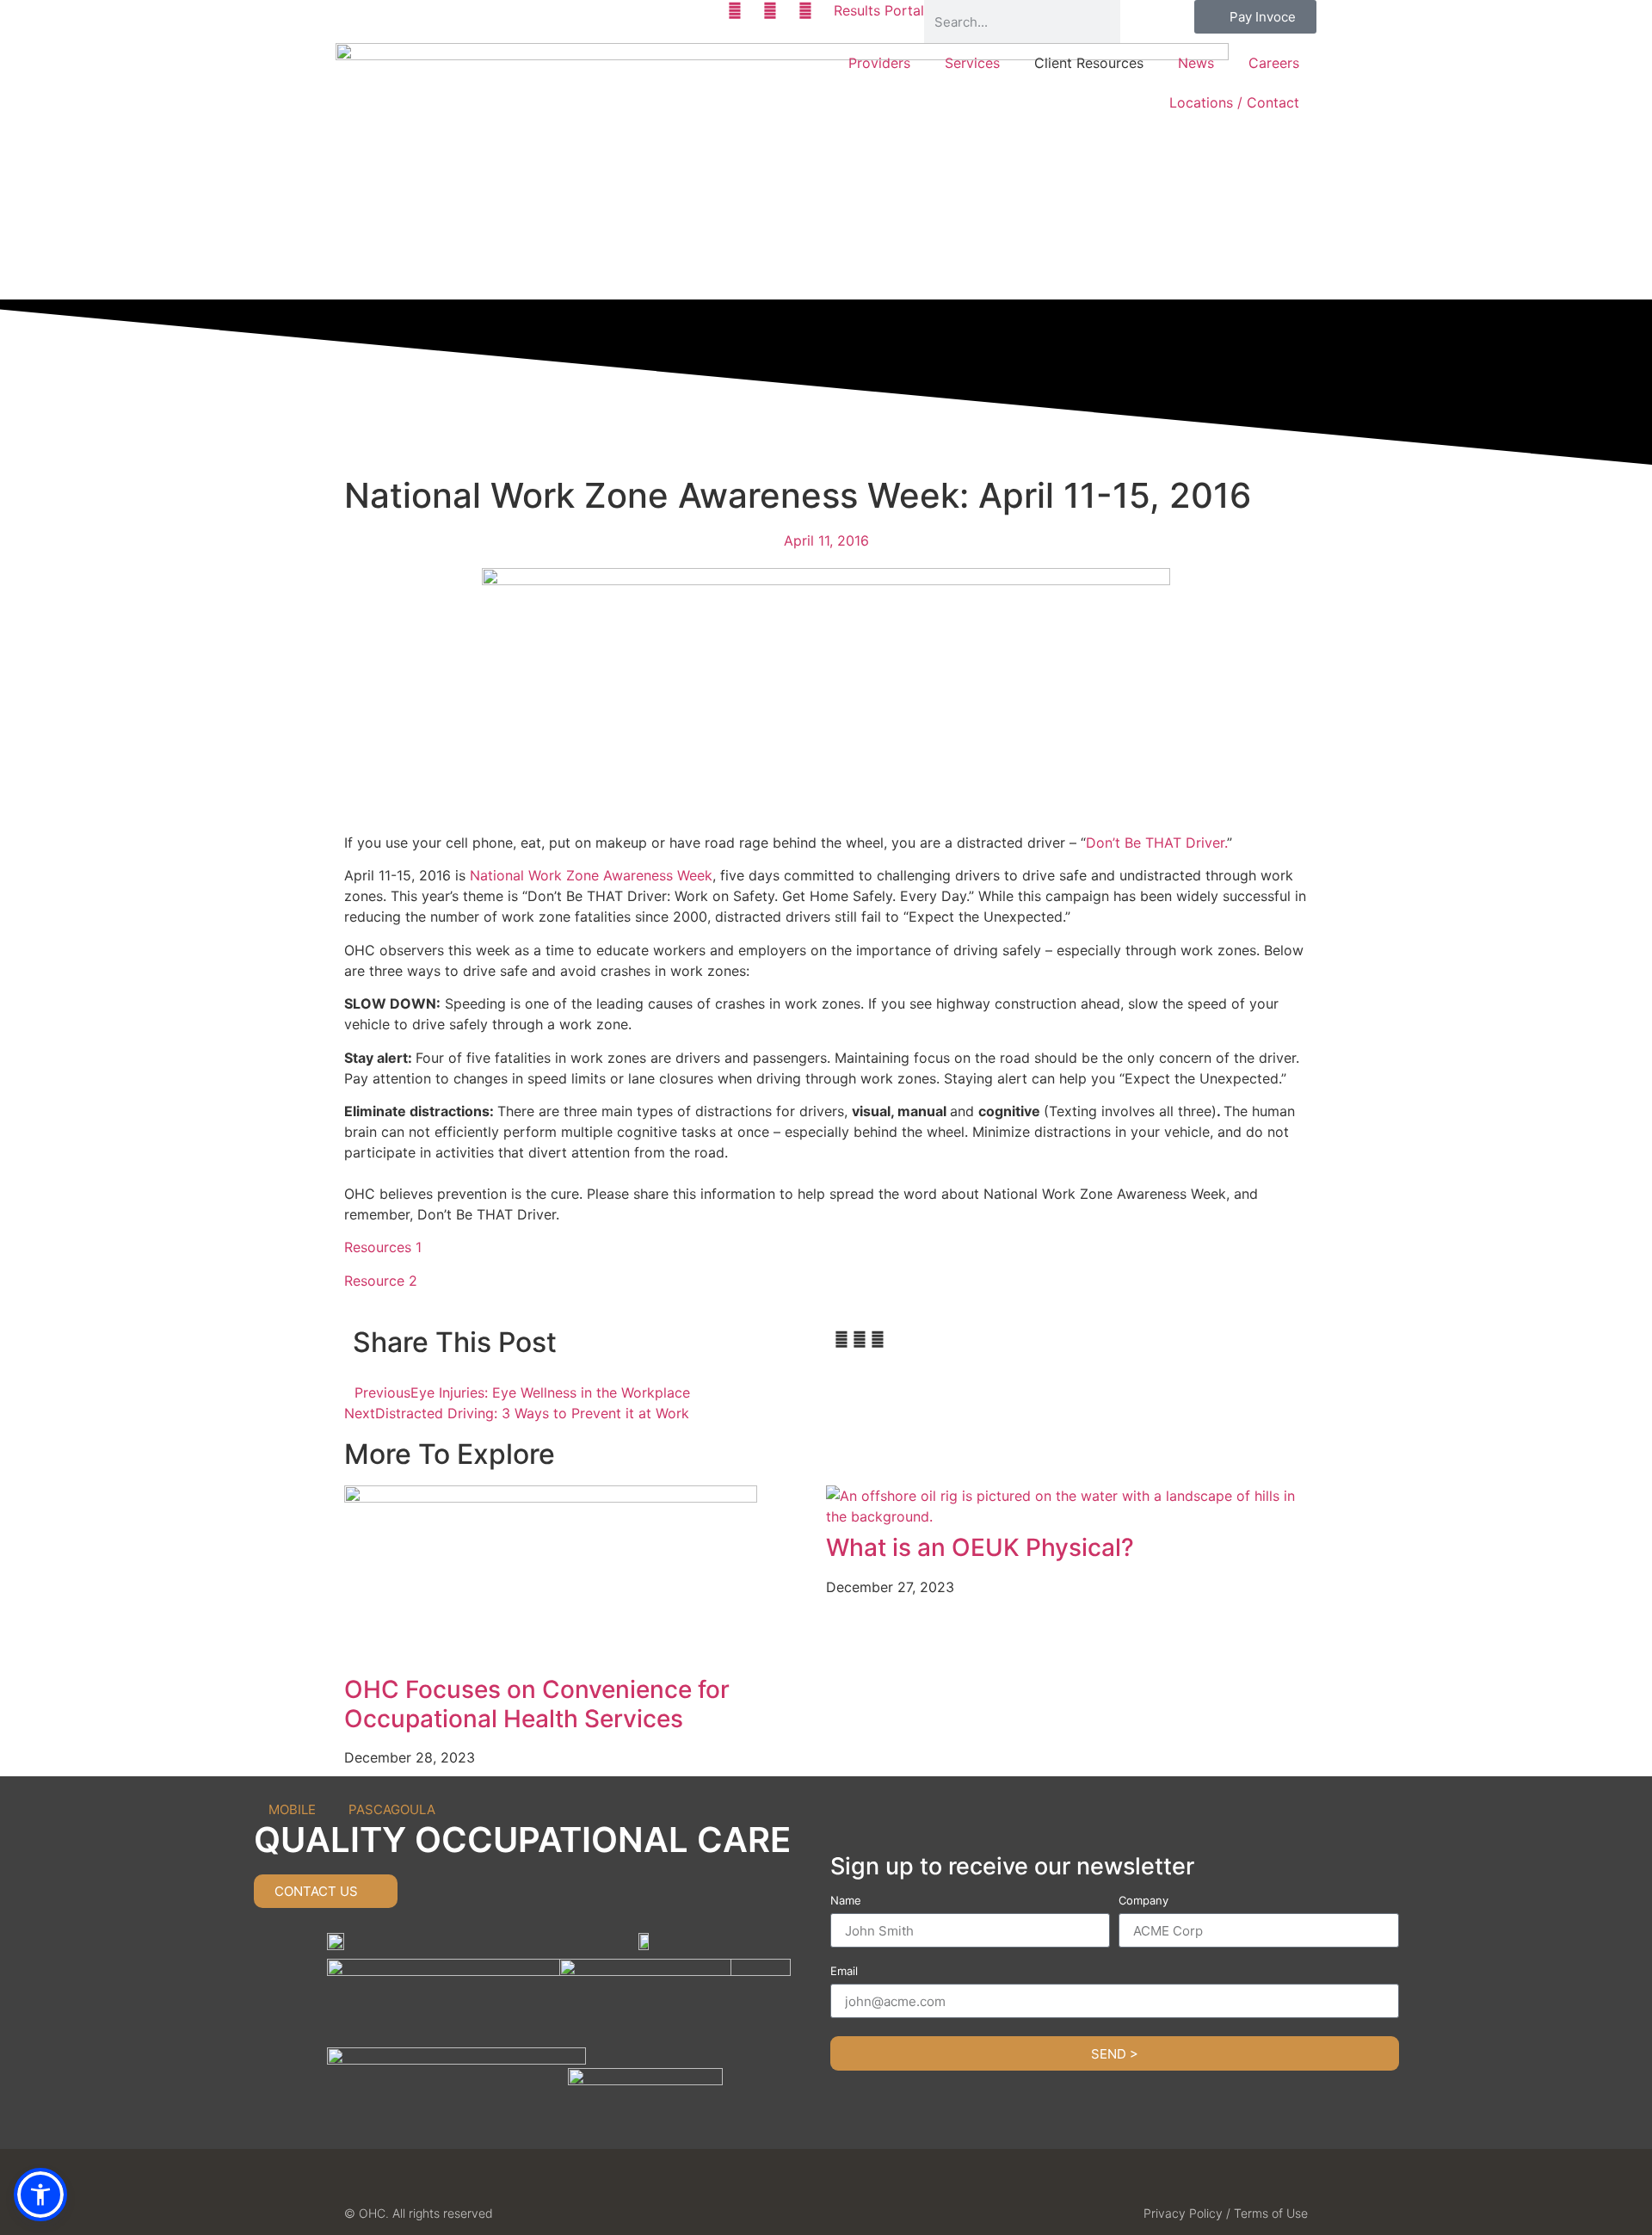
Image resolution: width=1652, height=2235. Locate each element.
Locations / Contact (1234, 102)
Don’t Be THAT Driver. (1156, 843)
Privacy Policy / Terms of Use (1226, 2213)
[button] (841, 1339)
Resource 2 (381, 1281)
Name (846, 1901)
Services (972, 63)
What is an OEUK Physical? (980, 1547)
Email (844, 1972)
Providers (879, 63)
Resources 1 (383, 1247)
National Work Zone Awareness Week (591, 875)
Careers (1274, 63)
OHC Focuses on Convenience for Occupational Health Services (537, 1704)
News (1196, 63)
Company (1143, 1901)
